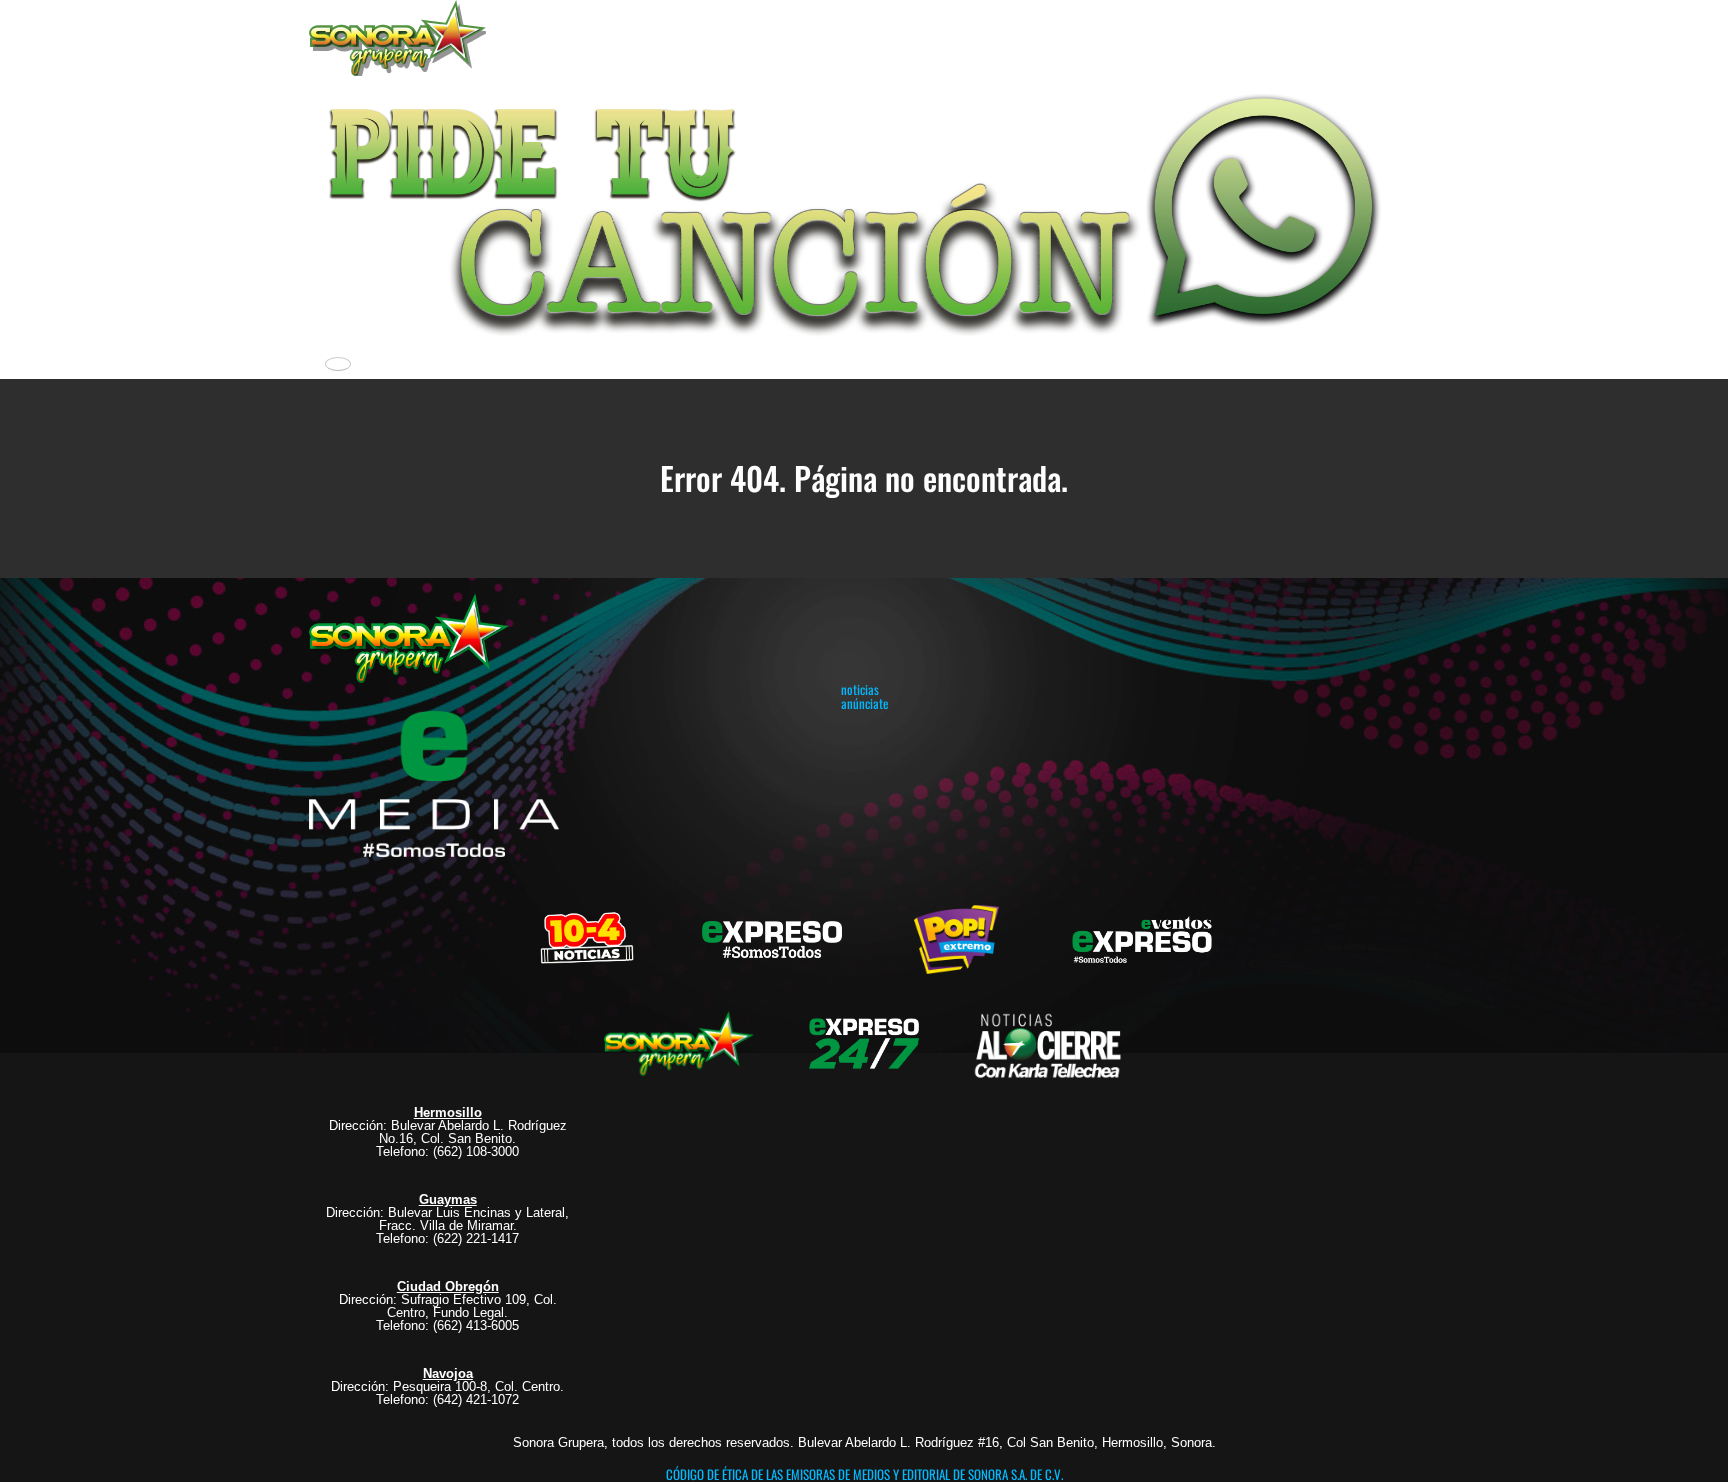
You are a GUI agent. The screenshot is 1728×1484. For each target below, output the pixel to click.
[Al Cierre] (1049, 1041)
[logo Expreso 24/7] (864, 1041)
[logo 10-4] (587, 937)
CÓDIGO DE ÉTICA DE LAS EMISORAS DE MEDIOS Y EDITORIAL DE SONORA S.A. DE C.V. (864, 1474)
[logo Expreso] (1142, 937)
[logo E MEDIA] (434, 784)
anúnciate (864, 703)
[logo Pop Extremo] (956, 937)
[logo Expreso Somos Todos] (772, 942)
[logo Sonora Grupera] (679, 1041)
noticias (860, 689)
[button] (864, 210)
